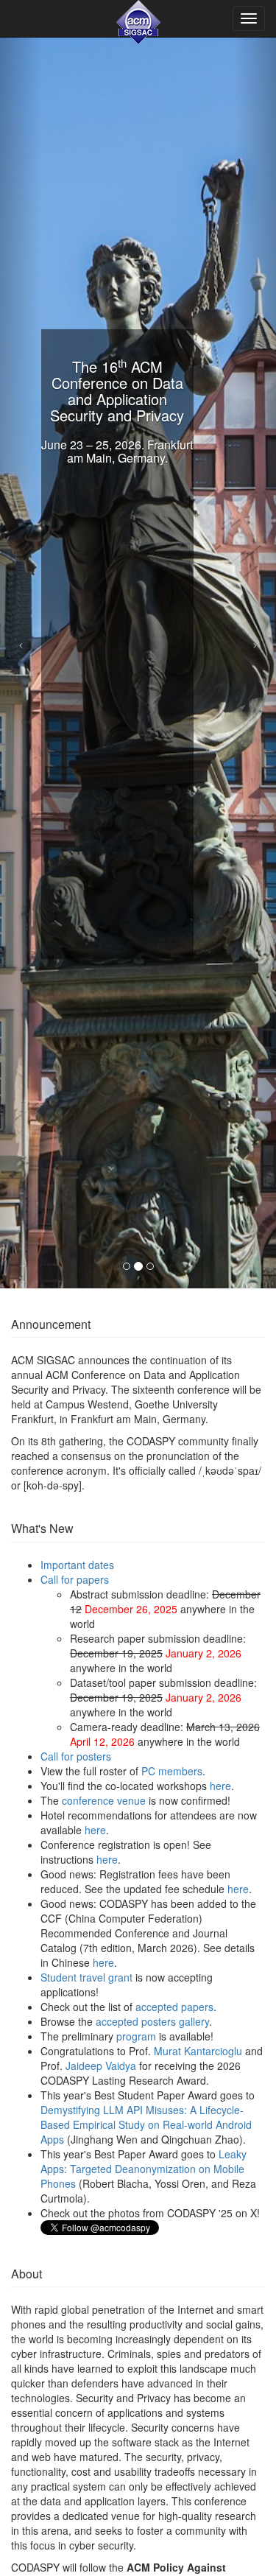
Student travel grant (86, 1977)
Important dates (77, 1565)
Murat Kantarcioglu (198, 2051)
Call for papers (75, 1579)
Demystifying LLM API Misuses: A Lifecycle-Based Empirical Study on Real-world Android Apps (146, 2124)
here (220, 1786)
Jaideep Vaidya (101, 2066)
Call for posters (76, 1756)
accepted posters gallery (152, 2021)
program (136, 2036)
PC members (172, 1771)
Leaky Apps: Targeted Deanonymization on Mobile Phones (144, 2169)
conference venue (104, 1800)
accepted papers (174, 2007)
